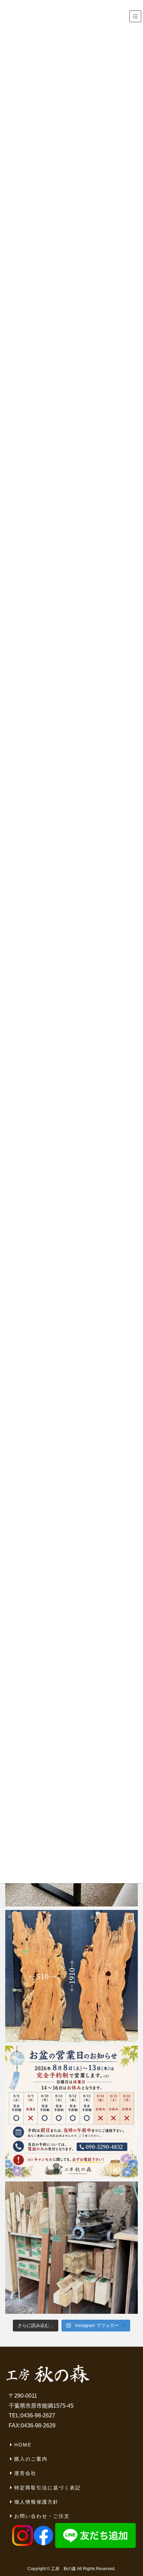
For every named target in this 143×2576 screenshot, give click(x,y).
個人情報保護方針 (36, 2502)
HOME (23, 2445)
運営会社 (25, 2473)
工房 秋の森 (64, 2569)
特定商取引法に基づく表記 (48, 2488)
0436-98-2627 (38, 2415)
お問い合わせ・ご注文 (42, 2516)
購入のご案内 (31, 2459)
